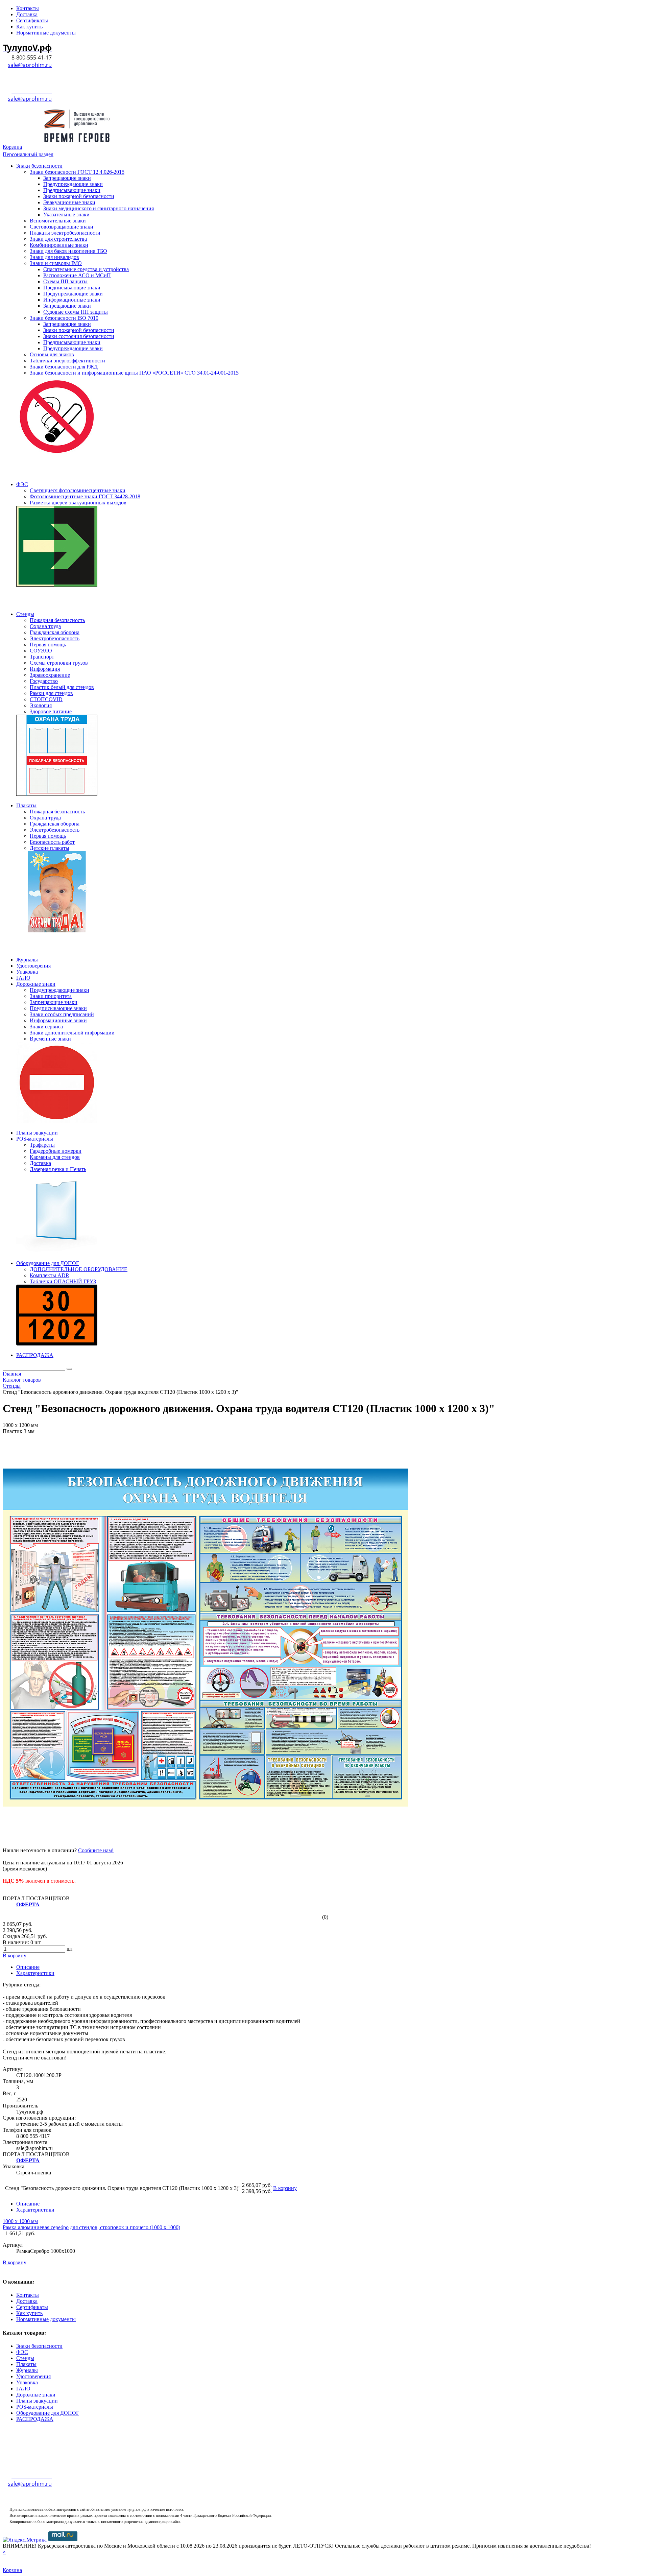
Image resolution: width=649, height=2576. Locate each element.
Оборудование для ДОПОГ (48, 2413)
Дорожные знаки (36, 2395)
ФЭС (22, 2352)
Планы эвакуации (37, 2401)
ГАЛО (23, 2389)
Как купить (29, 2313)
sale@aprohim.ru (30, 65)
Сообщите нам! (96, 1850)
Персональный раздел (28, 154)
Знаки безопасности (39, 2346)
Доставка (27, 2301)
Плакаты (26, 2364)
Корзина (12, 147)
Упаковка (27, 2382)
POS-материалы (35, 2407)
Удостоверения (33, 2376)
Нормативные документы (46, 2319)
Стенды (25, 2358)
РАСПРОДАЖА (35, 2419)
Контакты (28, 2295)
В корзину (15, 2262)
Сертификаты (32, 2307)
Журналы (27, 2370)
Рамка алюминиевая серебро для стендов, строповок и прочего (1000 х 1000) (91, 2227)
